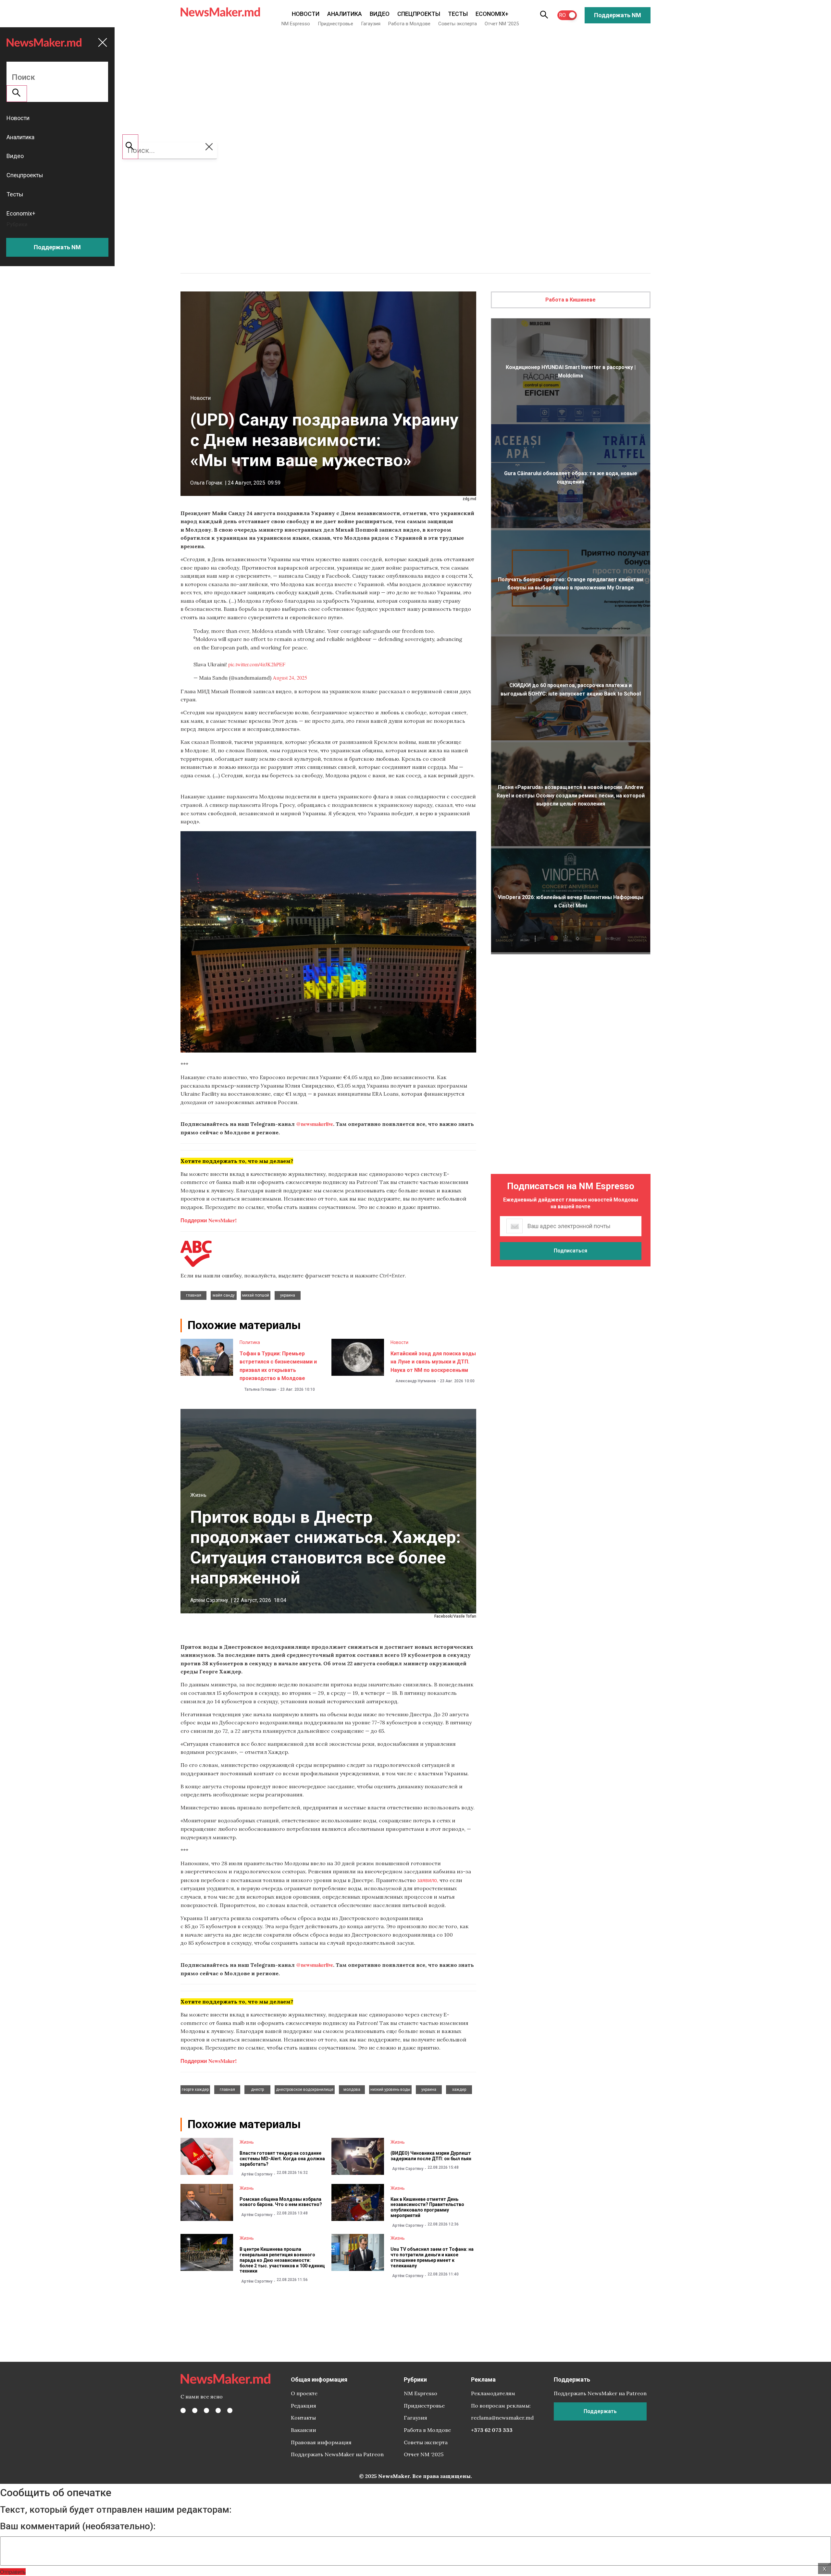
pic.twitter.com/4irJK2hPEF (257, 664)
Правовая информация (321, 2442)
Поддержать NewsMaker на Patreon (337, 2454)
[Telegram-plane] (230, 2410)
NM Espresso (296, 24)
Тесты (458, 14)
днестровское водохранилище (305, 2089)
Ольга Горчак (206, 483)
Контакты (303, 2418)
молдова (352, 2089)
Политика (250, 1342)
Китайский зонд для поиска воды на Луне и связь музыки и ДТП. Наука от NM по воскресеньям (433, 1362)
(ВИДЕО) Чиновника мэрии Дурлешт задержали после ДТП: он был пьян (431, 2156)
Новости (306, 14)
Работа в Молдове (409, 24)
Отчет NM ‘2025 (502, 24)
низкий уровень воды (390, 2089)
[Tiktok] (218, 2410)
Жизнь (198, 1495)
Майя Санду (224, 1295)
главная (194, 1295)
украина (288, 1295)
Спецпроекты (419, 14)
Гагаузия (371, 24)
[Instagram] (206, 2410)
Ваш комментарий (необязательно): (78, 2526)
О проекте (304, 2393)
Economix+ (492, 14)
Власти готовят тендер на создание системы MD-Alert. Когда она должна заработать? (282, 2159)
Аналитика (345, 14)
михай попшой (256, 1295)
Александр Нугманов (416, 1381)
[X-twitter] (195, 2410)
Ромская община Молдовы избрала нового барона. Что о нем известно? (281, 2202)
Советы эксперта (458, 24)
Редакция (304, 2406)
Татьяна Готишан (260, 1389)
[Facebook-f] (183, 2410)
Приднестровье (335, 24)
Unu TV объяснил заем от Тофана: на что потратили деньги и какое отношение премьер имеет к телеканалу (432, 2257)
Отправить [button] (13, 2572)
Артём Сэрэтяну (209, 1600)
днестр (257, 2089)
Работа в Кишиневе (571, 300)
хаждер (459, 2089)
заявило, (428, 1880)
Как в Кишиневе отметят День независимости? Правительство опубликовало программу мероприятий (427, 2207)
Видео (380, 14)
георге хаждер (195, 2089)
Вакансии (304, 2430)
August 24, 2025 (290, 678)
